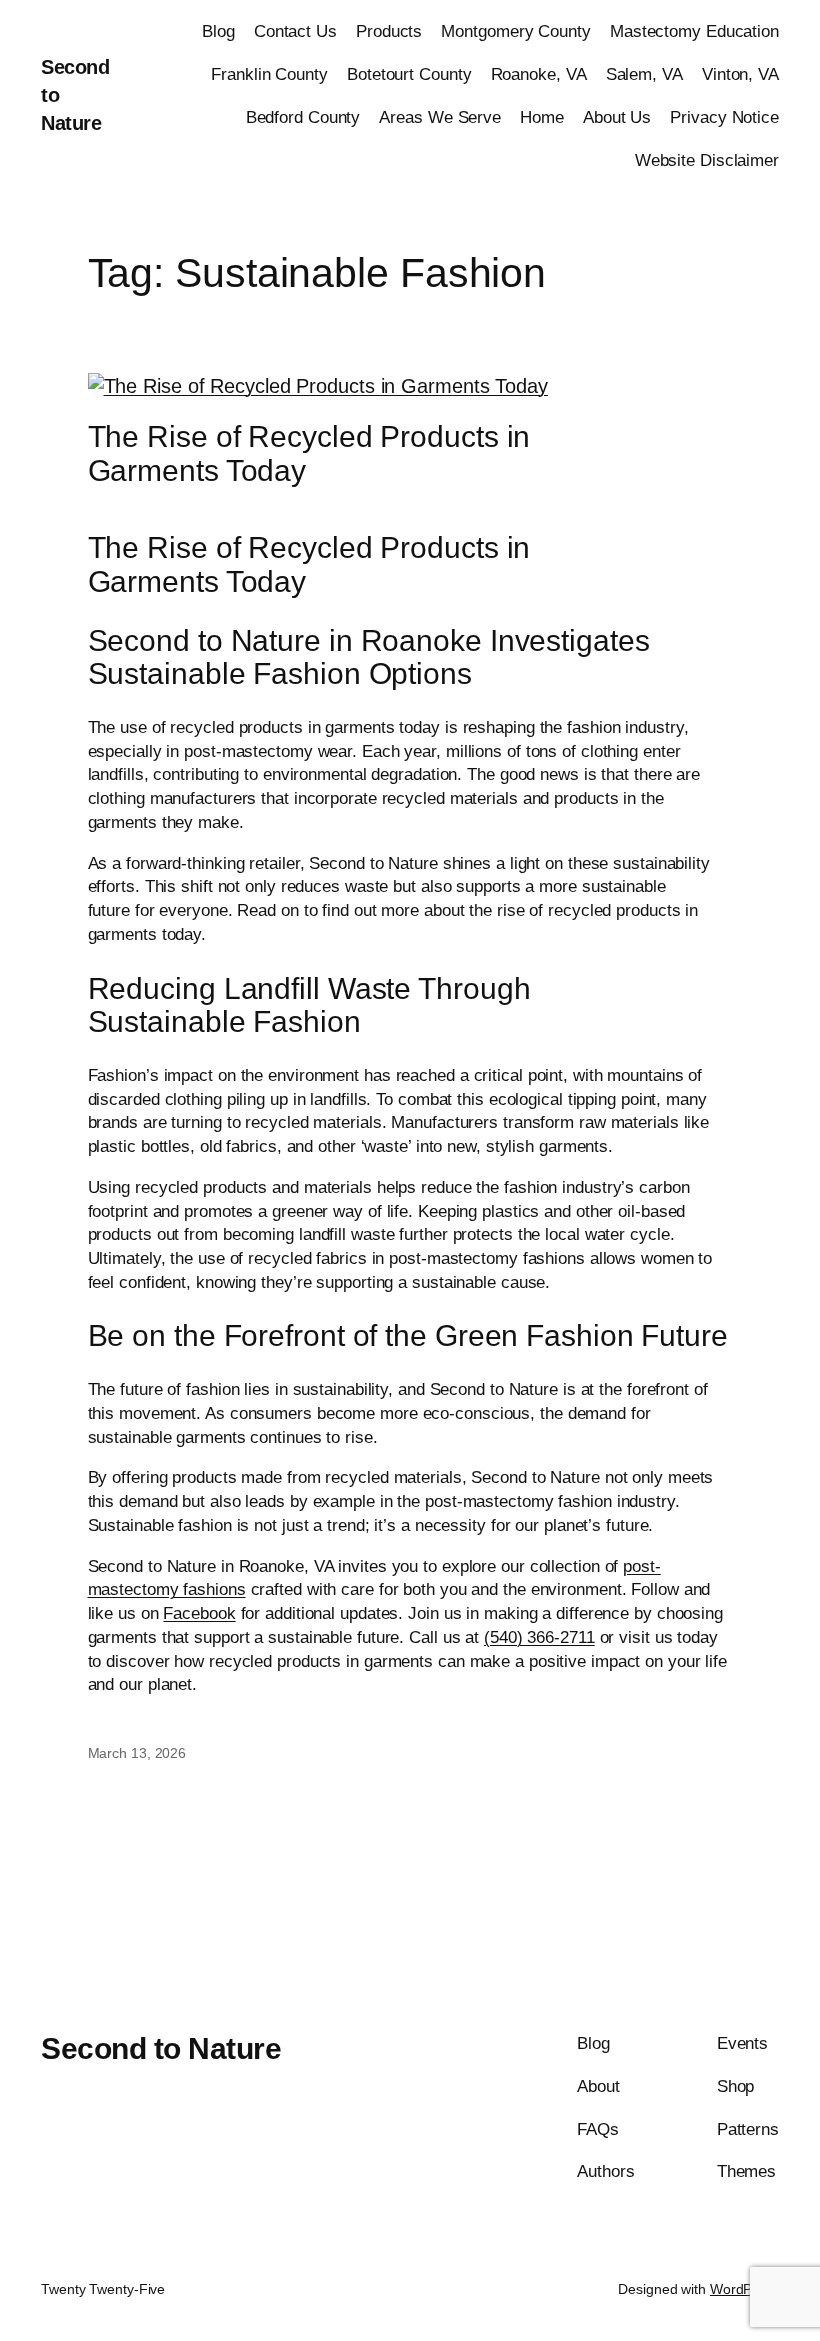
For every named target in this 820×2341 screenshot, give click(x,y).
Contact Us (295, 31)
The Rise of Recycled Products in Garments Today (309, 453)
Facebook (199, 1613)
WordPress (744, 2289)
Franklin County (269, 74)
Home (542, 117)
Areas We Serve (440, 117)
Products (389, 31)
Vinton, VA (740, 74)
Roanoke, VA (539, 74)
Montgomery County (515, 31)
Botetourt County (409, 74)
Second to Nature (161, 2048)
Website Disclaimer (707, 160)
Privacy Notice (724, 117)
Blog (218, 31)
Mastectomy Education (694, 31)
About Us (617, 117)
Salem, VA (644, 74)
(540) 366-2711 (539, 1637)
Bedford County (303, 117)
